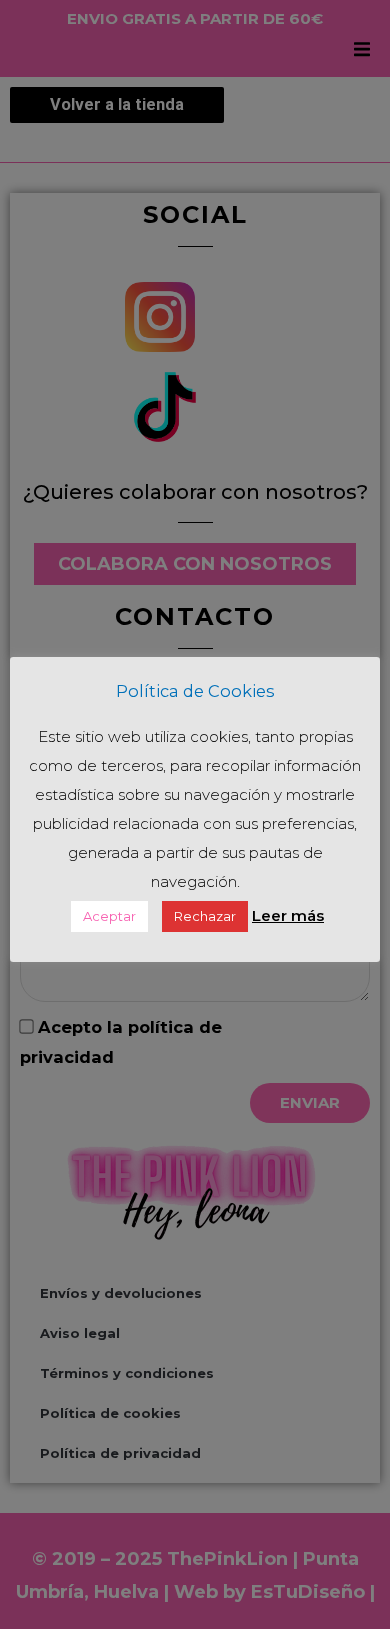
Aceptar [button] (109, 916)
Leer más (288, 915)
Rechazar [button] (205, 916)
